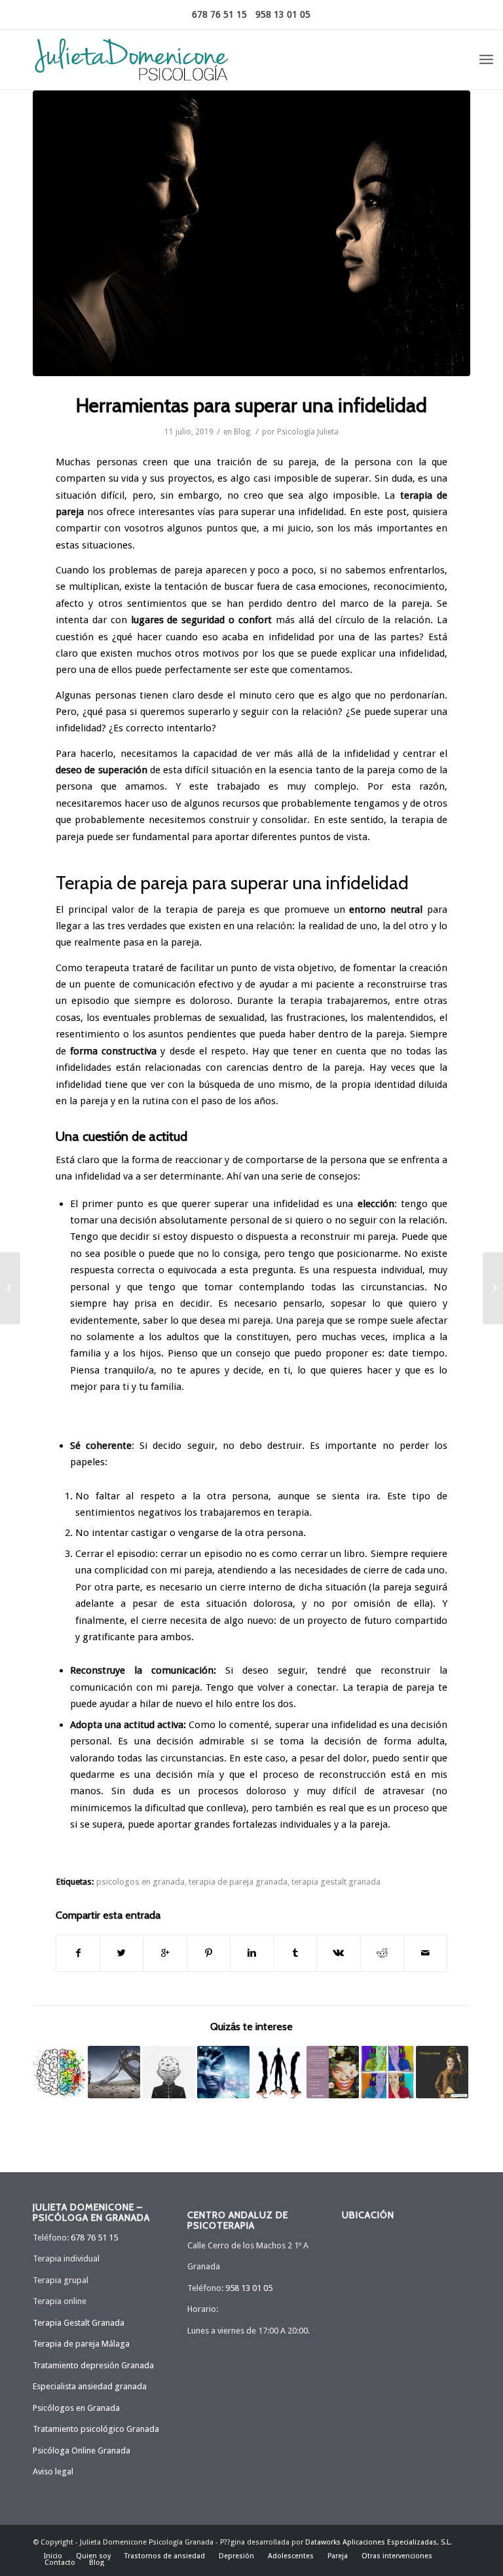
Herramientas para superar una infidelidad (251, 405)
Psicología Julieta (308, 432)
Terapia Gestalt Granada (79, 2323)
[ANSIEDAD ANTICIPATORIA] (278, 2072)
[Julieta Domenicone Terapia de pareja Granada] (251, 233)
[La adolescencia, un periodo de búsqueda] (493, 1288)
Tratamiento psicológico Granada (96, 2429)
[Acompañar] (114, 2072)
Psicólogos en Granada (76, 2408)
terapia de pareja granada (238, 1881)
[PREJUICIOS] (169, 2072)
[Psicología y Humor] (442, 2072)
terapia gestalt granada (336, 1881)
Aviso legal (53, 2471)
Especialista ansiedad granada (90, 2386)
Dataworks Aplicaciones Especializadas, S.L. (379, 2542)
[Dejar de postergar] (224, 2072)
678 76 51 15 (219, 14)
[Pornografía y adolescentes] (387, 2072)
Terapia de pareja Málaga (81, 2344)
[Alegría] (333, 2072)
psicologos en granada (140, 1881)
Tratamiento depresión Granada (93, 2365)
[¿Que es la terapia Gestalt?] (59, 2072)
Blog (242, 432)
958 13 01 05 (283, 14)
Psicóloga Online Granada (82, 2451)
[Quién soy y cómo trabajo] (10, 1288)
